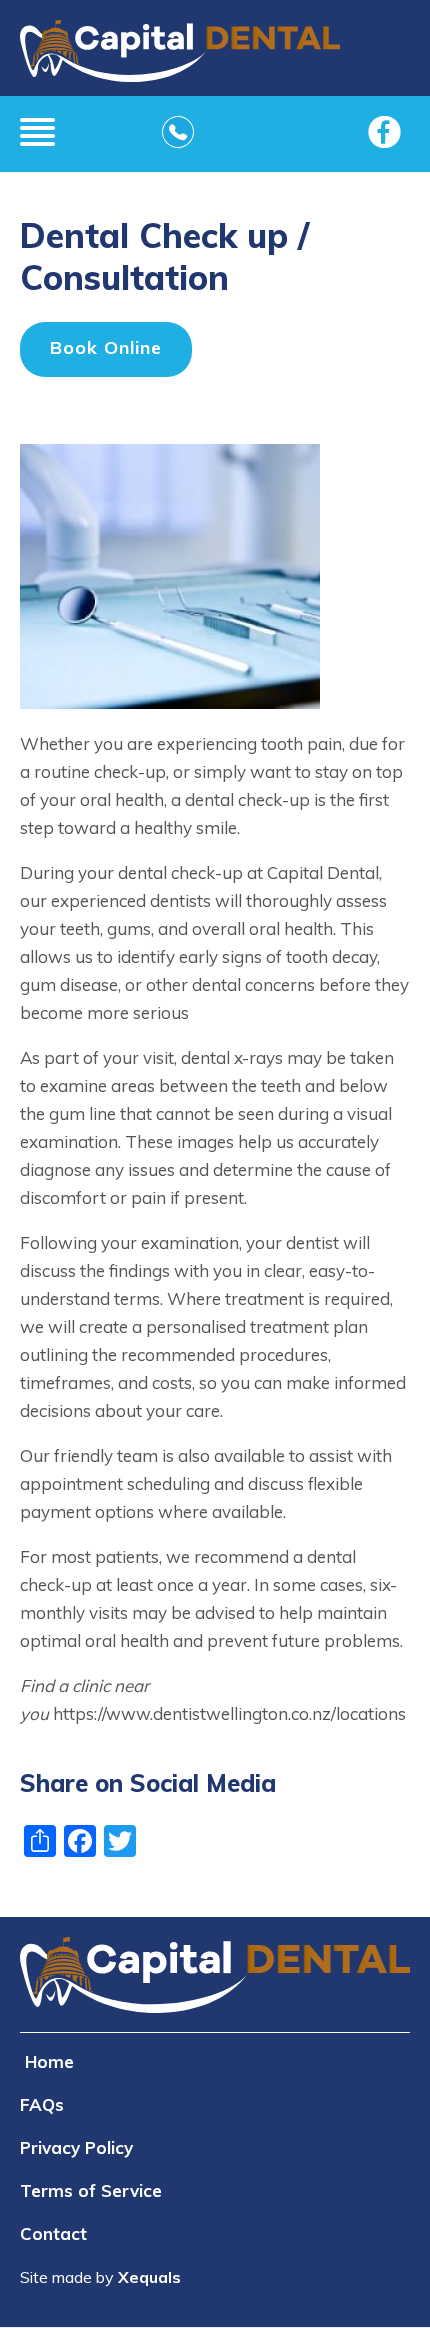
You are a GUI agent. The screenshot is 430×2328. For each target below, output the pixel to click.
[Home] (180, 58)
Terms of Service (91, 2190)
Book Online (106, 347)
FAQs (42, 2104)
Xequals (149, 2277)
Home (49, 2061)
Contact (53, 2233)
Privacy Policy (76, 2147)
